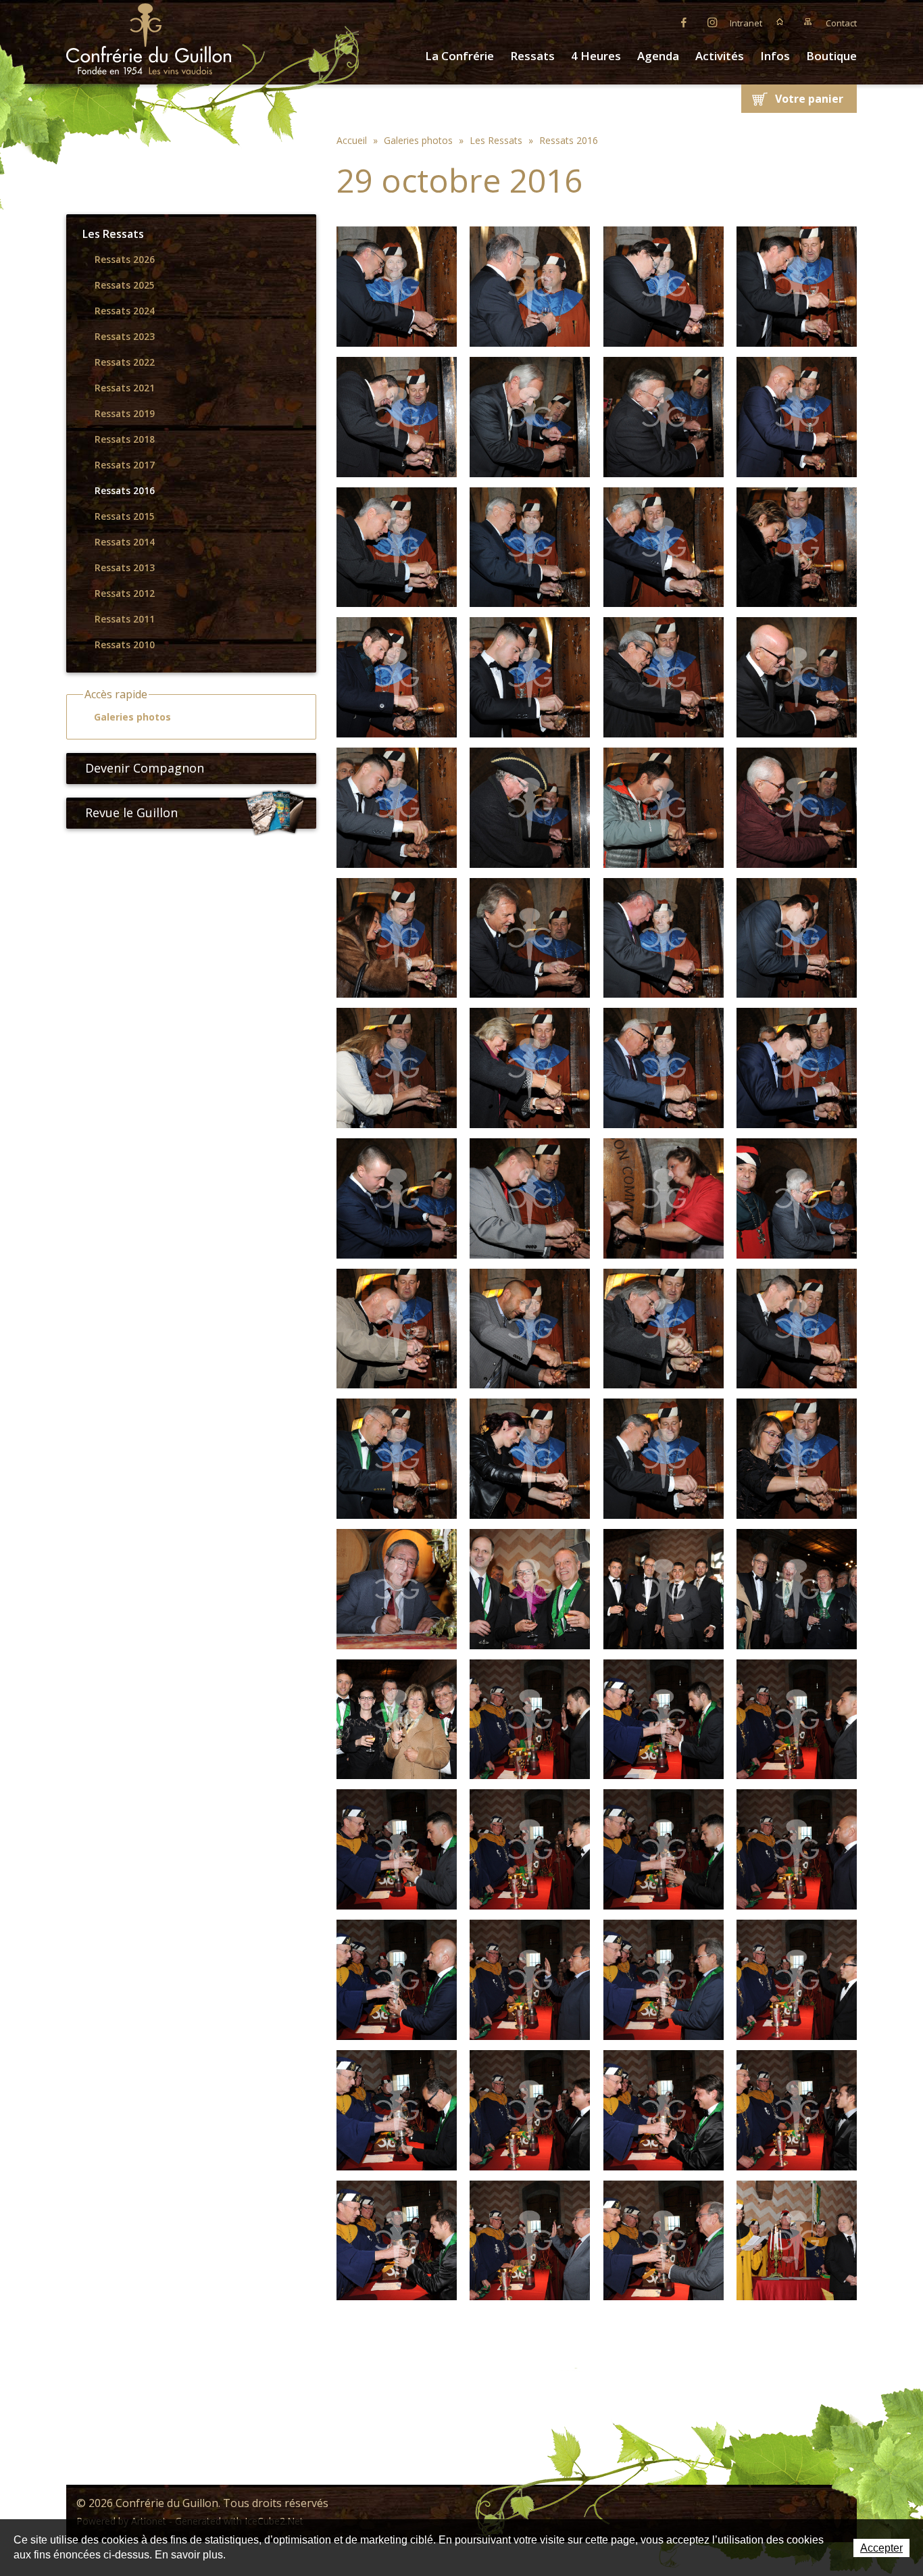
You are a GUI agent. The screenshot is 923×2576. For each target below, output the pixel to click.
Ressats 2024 (125, 311)
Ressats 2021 (125, 388)
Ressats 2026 (125, 260)
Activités (720, 56)
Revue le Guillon (131, 812)
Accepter (881, 2548)
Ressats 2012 (125, 593)
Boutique (831, 56)
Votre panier (809, 99)
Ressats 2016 (125, 491)
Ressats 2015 (125, 516)
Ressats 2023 (125, 337)
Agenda (658, 56)
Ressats (532, 56)
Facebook (684, 22)
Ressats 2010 (125, 645)
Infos (775, 56)
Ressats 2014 (125, 542)
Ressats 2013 (125, 568)
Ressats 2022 (125, 362)
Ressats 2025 (125, 285)
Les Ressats (113, 234)
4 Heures (596, 56)
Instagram (712, 22)
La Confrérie (459, 56)
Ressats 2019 (125, 414)
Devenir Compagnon (145, 768)
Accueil (780, 22)
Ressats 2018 (125, 439)
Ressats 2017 (125, 465)
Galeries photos (132, 717)
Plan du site (808, 22)
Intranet (746, 23)
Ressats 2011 (125, 619)
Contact (841, 23)
